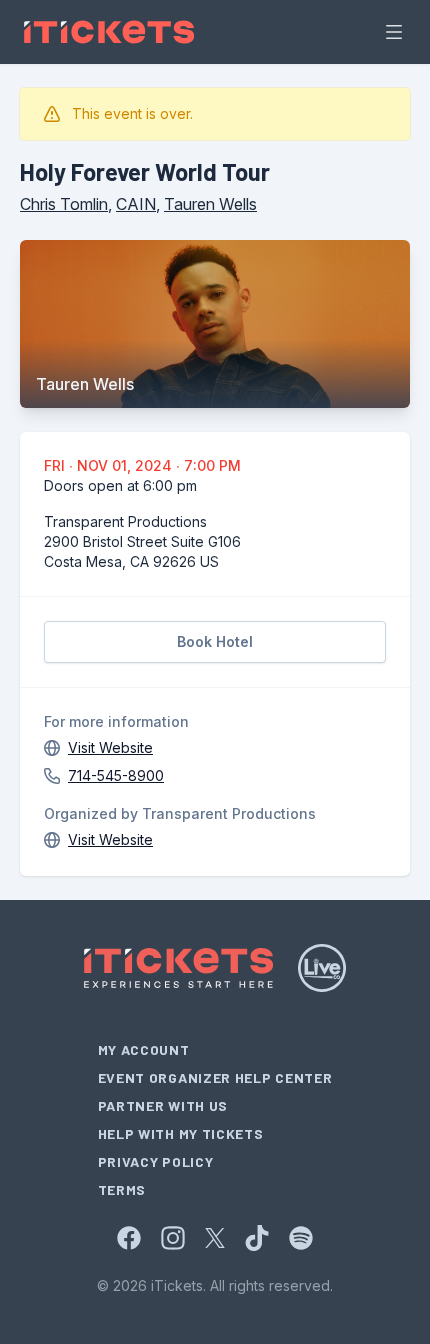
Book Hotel (215, 641)
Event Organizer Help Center (215, 1077)
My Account (144, 1049)
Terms (122, 1189)
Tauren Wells (210, 204)
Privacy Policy (156, 1161)
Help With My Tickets (181, 1133)
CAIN (136, 204)
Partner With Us (163, 1105)
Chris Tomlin (64, 204)
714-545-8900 (116, 775)
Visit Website (110, 747)
